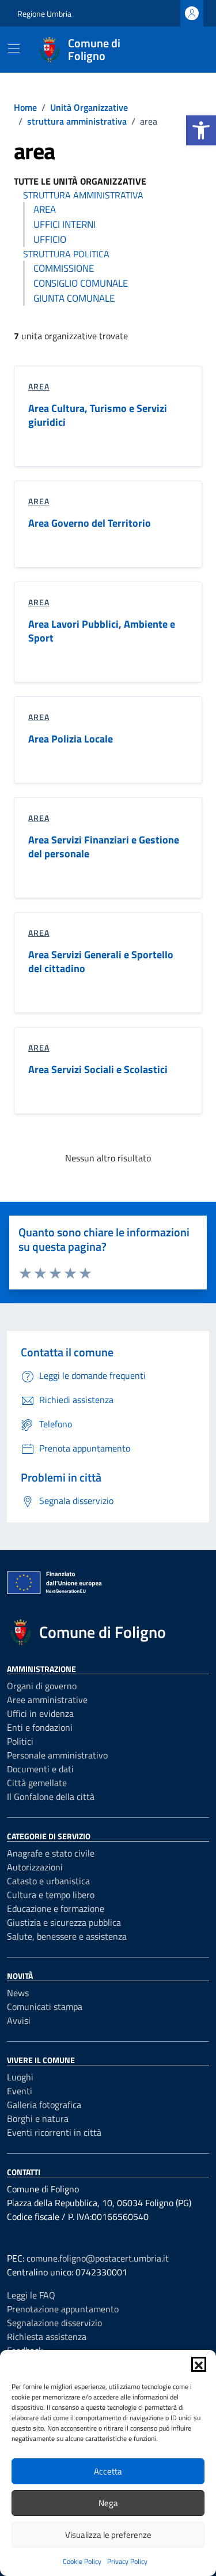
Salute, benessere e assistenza (67, 1936)
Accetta (108, 2471)
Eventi (20, 2091)
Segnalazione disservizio (54, 2323)
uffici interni (65, 224)
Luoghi (20, 2077)
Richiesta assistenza (47, 2337)
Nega (108, 2503)
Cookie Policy (82, 2561)
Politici (20, 1741)
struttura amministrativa (83, 195)
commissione (64, 268)
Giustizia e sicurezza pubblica (64, 1922)
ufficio (50, 239)
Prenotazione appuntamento (63, 2309)
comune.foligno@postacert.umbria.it (98, 2258)
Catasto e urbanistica (48, 1881)
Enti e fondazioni (40, 1727)
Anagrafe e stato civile (51, 1853)
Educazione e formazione (56, 1908)
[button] (201, 130)
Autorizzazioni (35, 1867)
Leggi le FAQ (31, 2295)
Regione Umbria (44, 14)
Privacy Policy (127, 2561)
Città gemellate (37, 1783)
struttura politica (66, 254)
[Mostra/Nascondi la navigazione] (14, 48)
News (18, 1993)
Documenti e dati (40, 1769)
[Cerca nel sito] (185, 50)
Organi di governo (42, 1686)
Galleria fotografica (44, 2105)
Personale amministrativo (57, 1755)
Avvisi (19, 2020)
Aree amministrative (47, 1700)
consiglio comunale (81, 283)
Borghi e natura (38, 2118)
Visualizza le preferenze (108, 2535)
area (45, 209)
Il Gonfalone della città (51, 1797)
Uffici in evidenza (40, 1713)
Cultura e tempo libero (51, 1895)
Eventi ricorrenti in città (54, 2132)
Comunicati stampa (45, 2007)
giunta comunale (74, 298)
